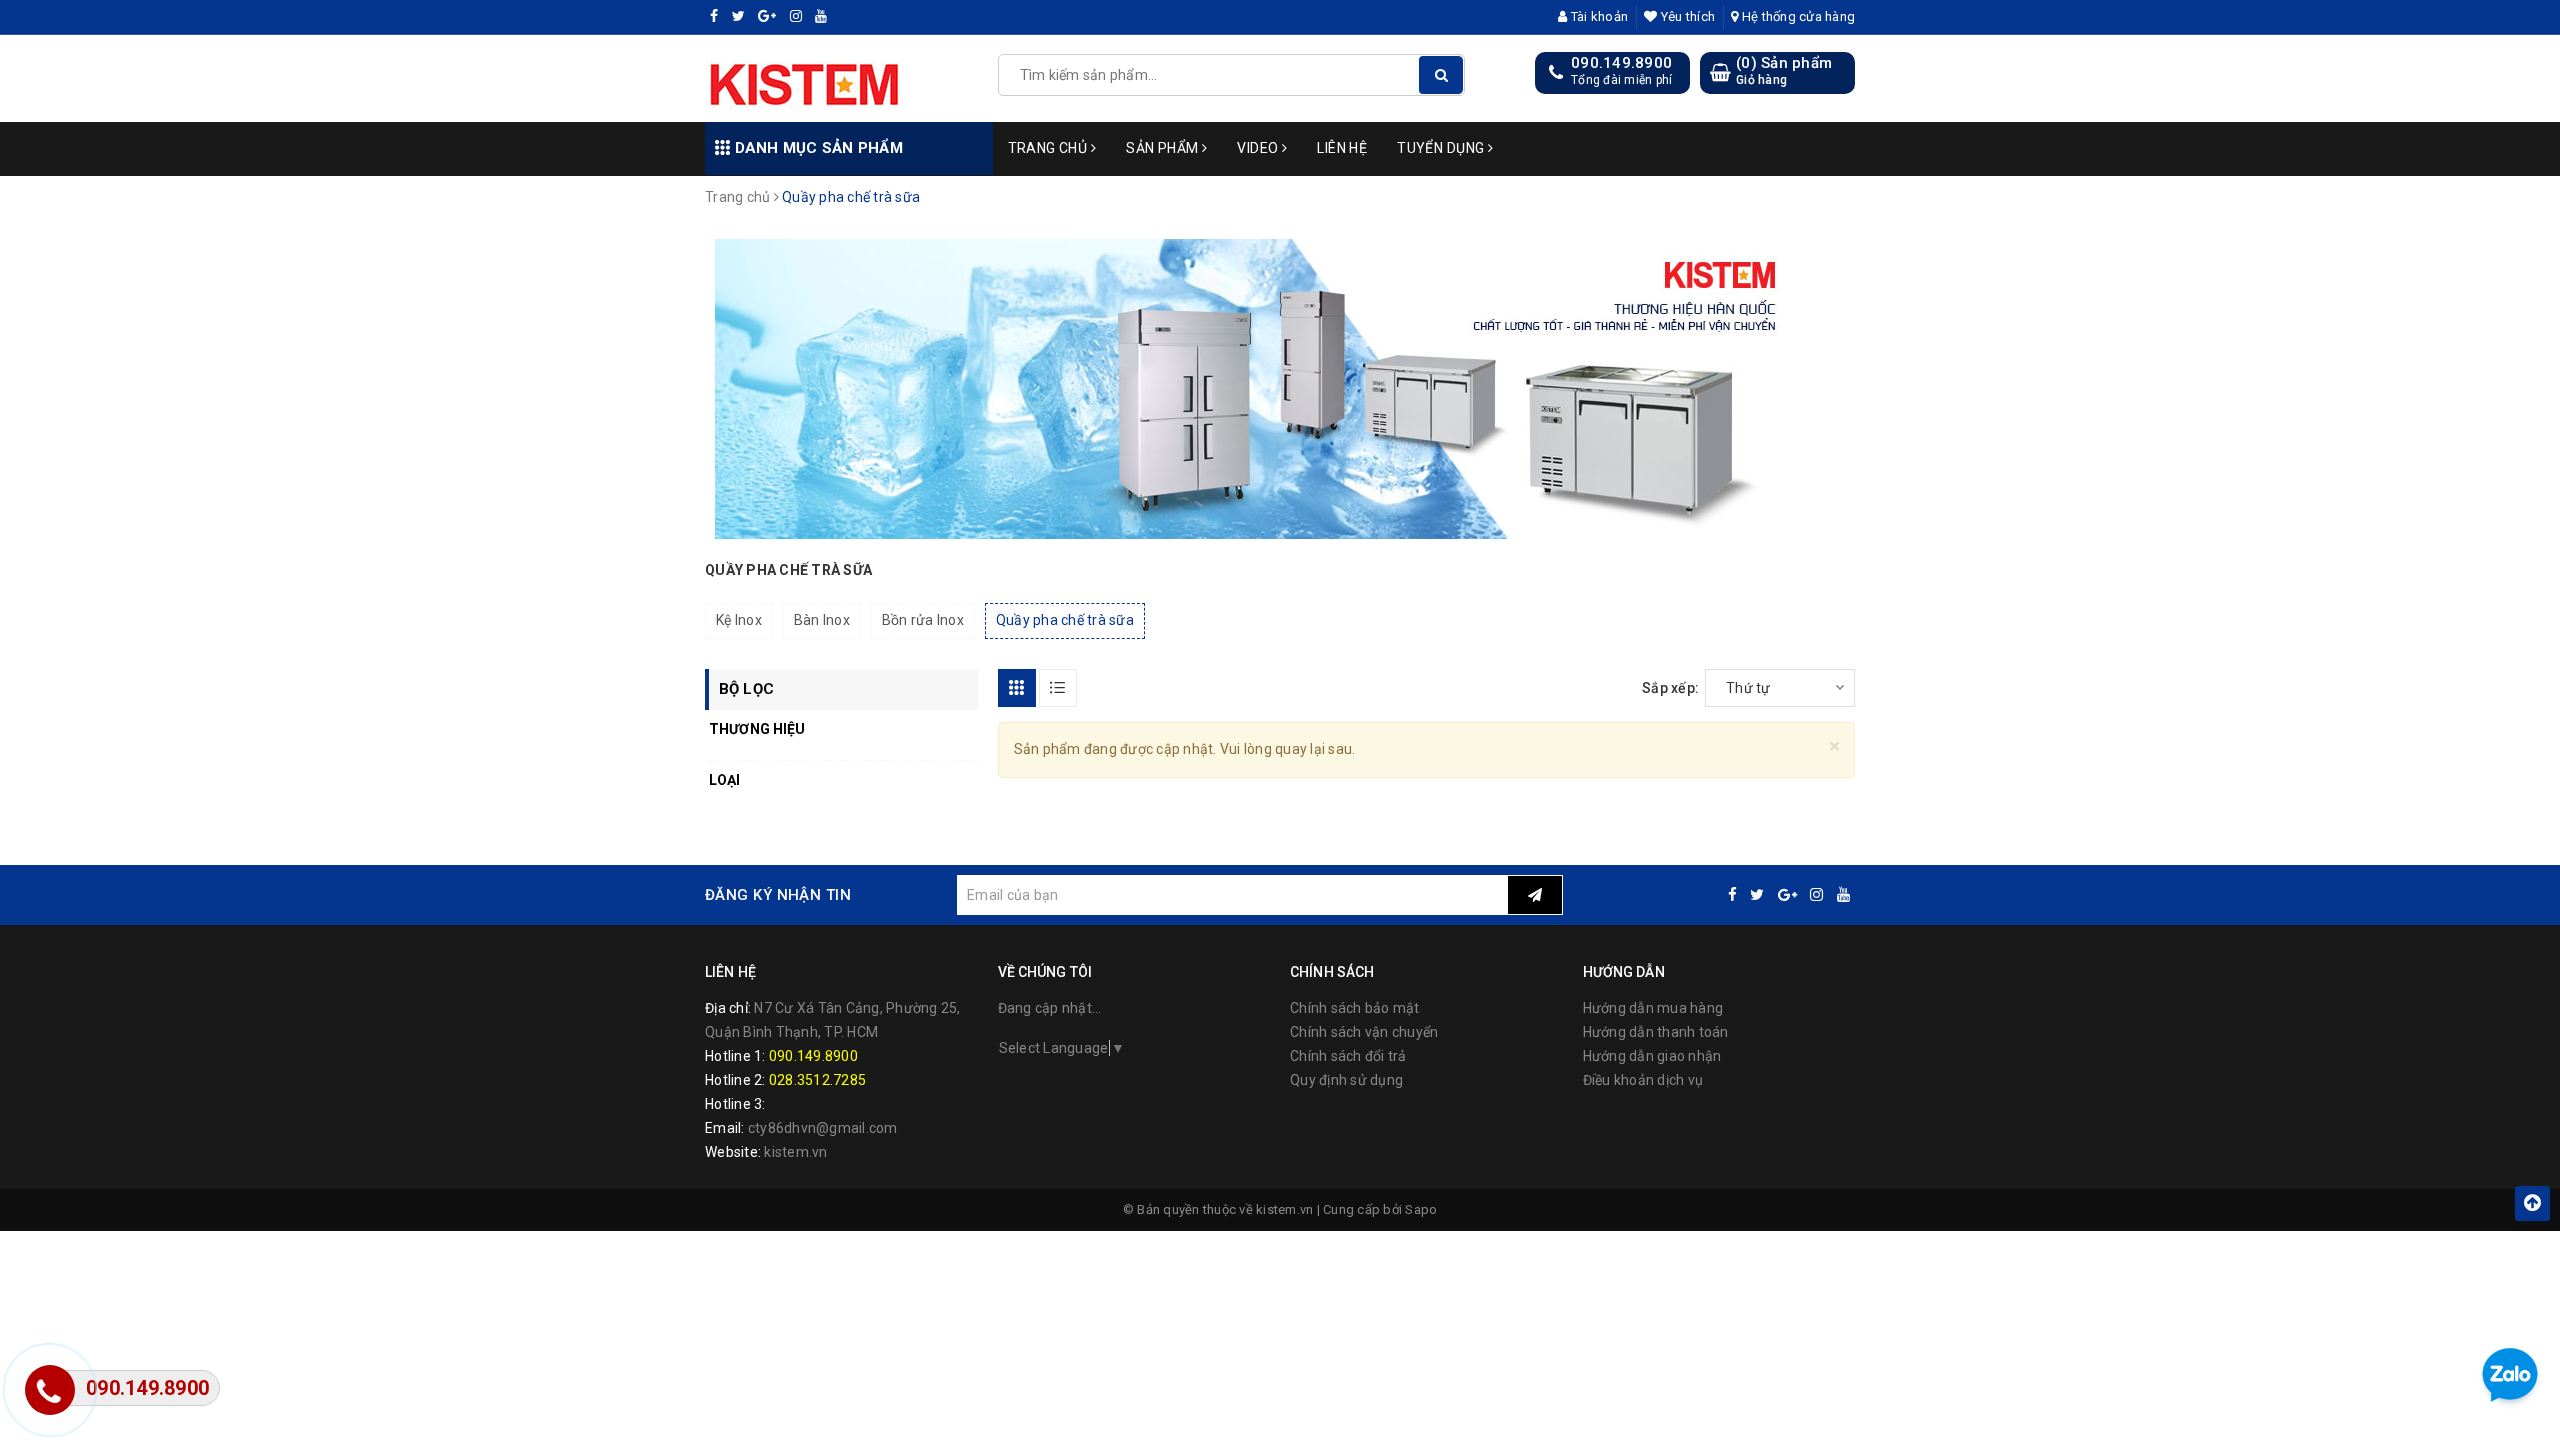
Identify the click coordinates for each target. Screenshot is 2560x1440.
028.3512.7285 (817, 1080)
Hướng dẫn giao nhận (1652, 1056)
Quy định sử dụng (1346, 1080)
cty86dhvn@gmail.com (823, 1128)
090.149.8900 (1621, 63)
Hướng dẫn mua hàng (1653, 1008)
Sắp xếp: (1670, 688)
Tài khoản (1598, 16)
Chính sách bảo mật (1355, 1008)
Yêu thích (1686, 16)
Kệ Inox (739, 620)
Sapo (1421, 1209)
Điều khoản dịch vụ (1643, 1080)
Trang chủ (1049, 148)
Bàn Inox (822, 620)
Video (1259, 148)
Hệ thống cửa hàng (1797, 16)
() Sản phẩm (1784, 71)
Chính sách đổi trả (1348, 1056)
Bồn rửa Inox (923, 620)
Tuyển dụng (1442, 148)
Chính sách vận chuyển (1364, 1032)
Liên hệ (1342, 148)
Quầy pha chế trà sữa (1065, 620)
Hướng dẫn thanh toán (1656, 1032)
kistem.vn (795, 1152)
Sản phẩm (1164, 148)
